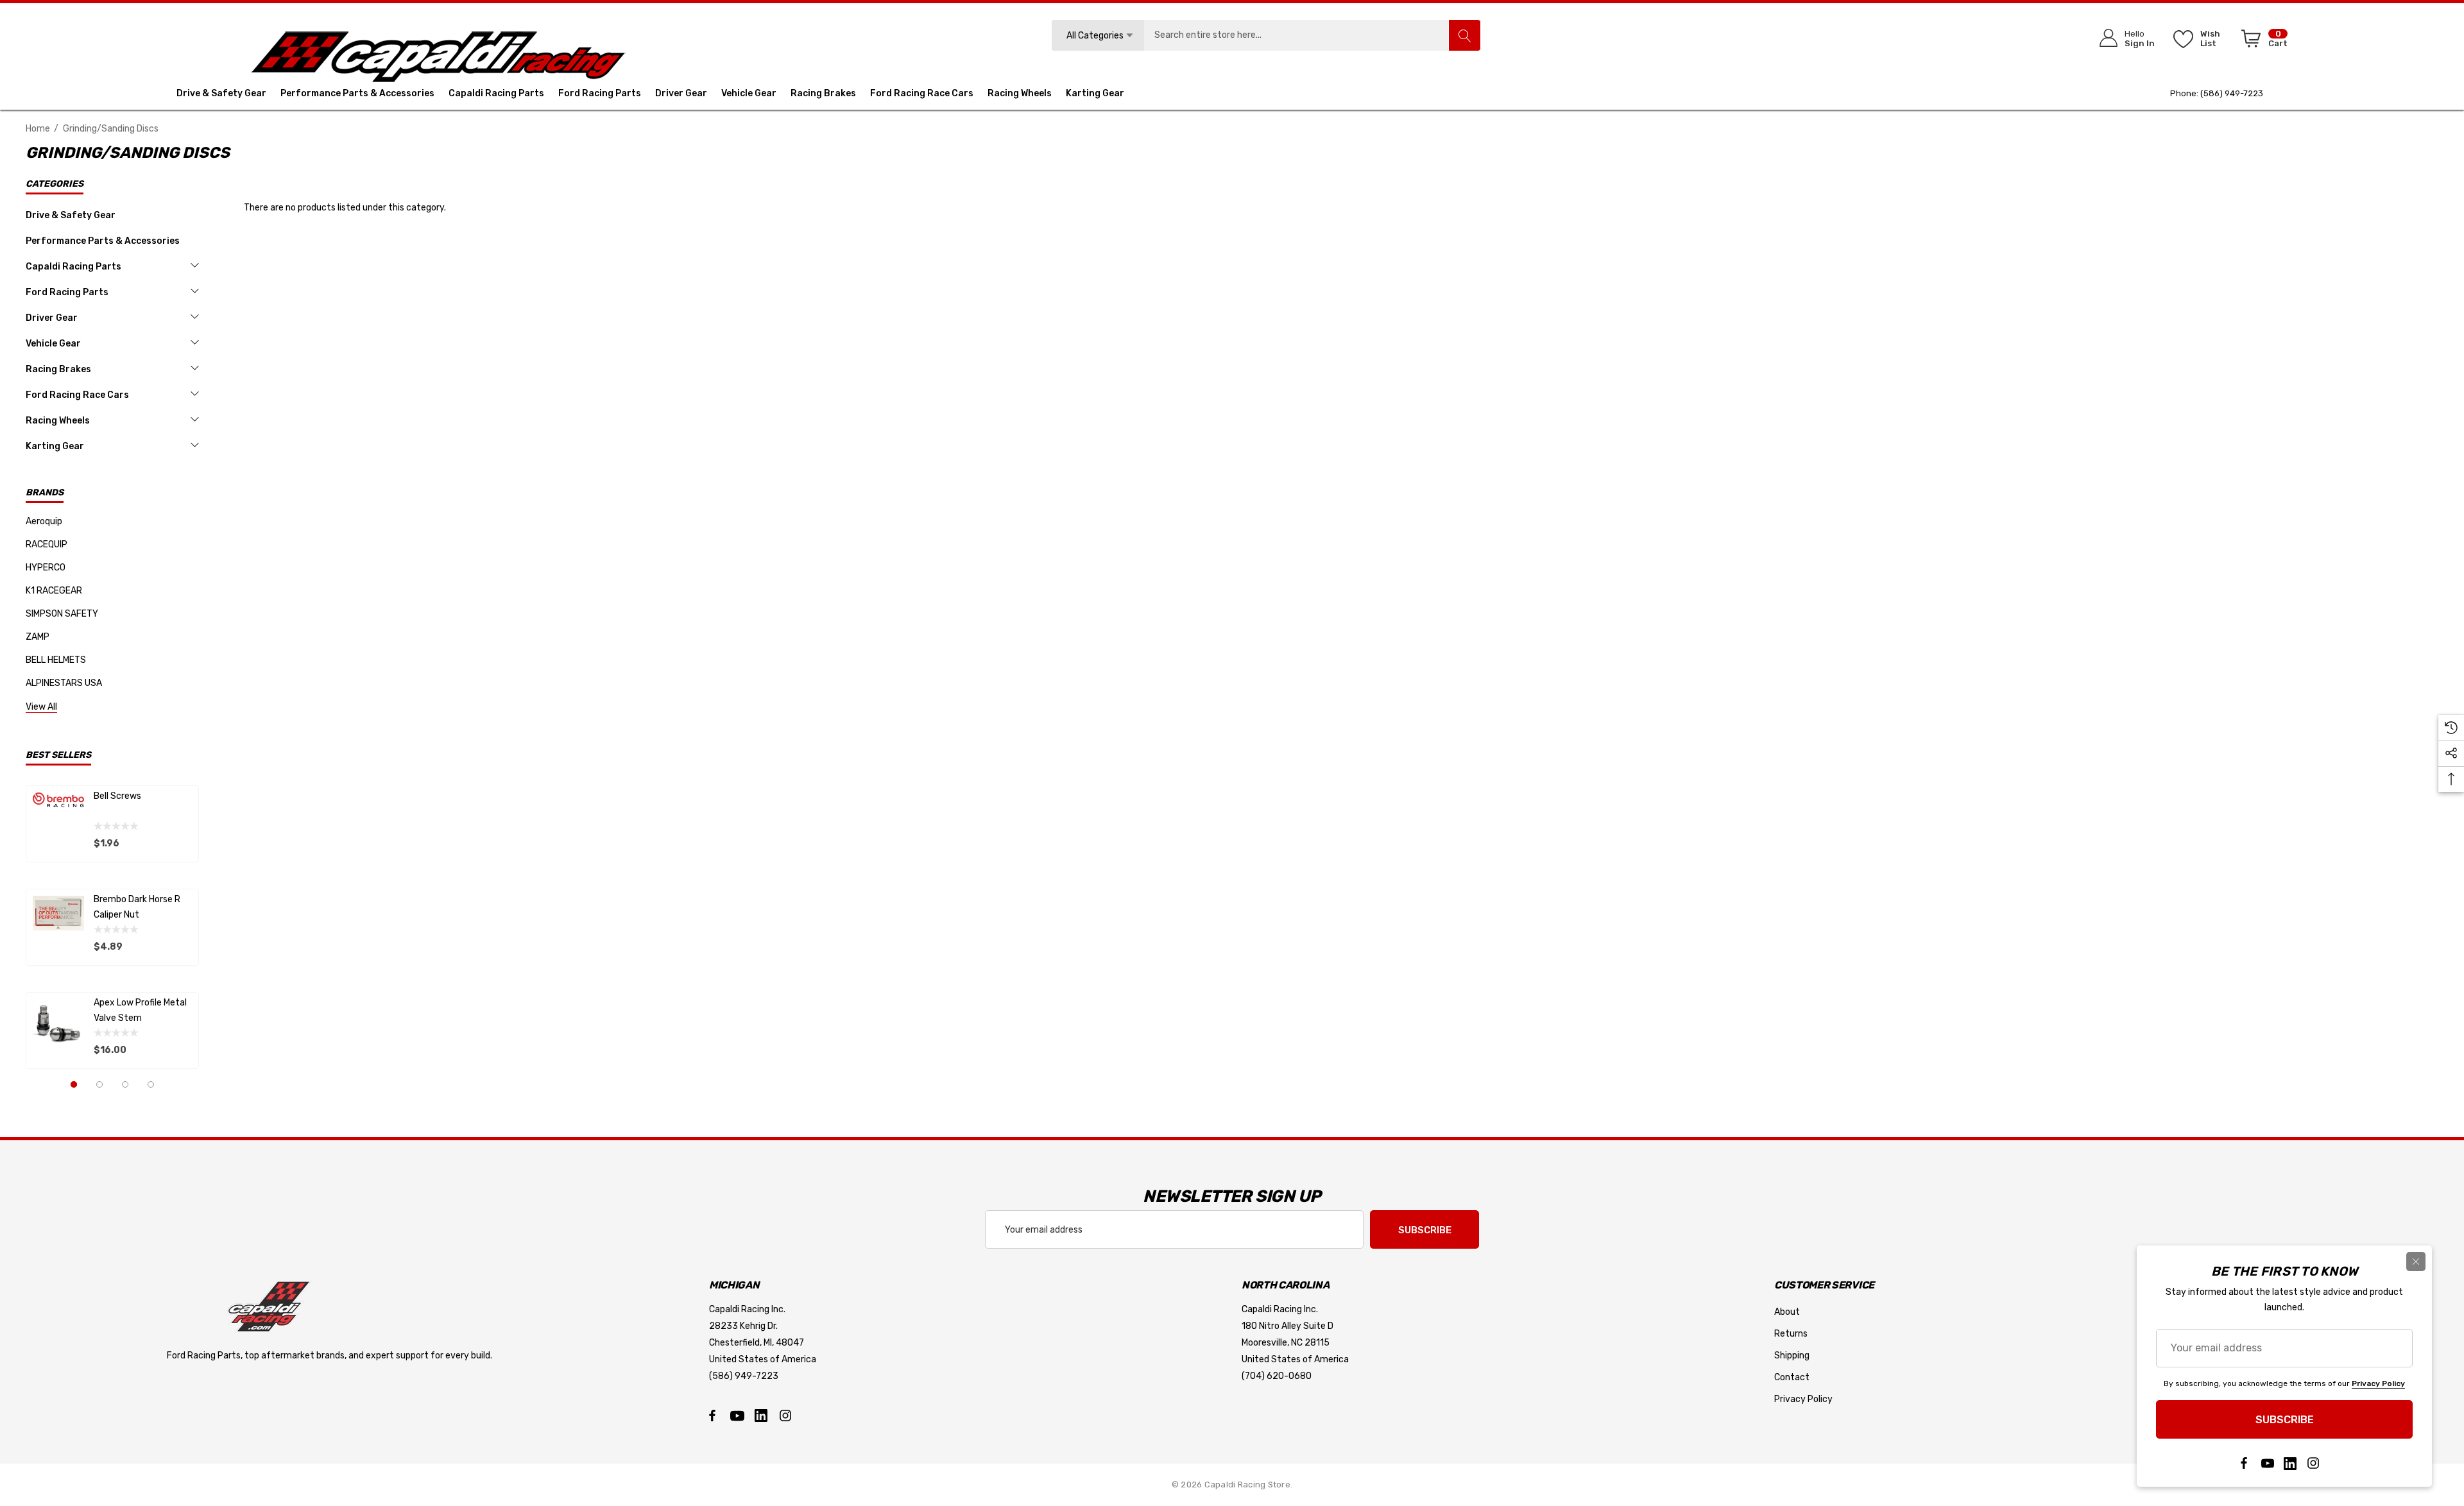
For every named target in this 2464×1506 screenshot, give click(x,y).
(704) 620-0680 (1277, 1376)
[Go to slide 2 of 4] (99, 1084)
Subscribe (1425, 1230)
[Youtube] (737, 1416)
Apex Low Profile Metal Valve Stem (140, 1010)
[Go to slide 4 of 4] (151, 1084)
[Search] (1464, 35)
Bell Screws (117, 796)
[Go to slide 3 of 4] (125, 1084)
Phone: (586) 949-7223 (2217, 93)
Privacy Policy (2378, 1383)
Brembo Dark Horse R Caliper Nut (137, 907)
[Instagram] (785, 1416)
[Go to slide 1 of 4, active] (74, 1084)
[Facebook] (712, 1416)
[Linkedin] (761, 1416)
